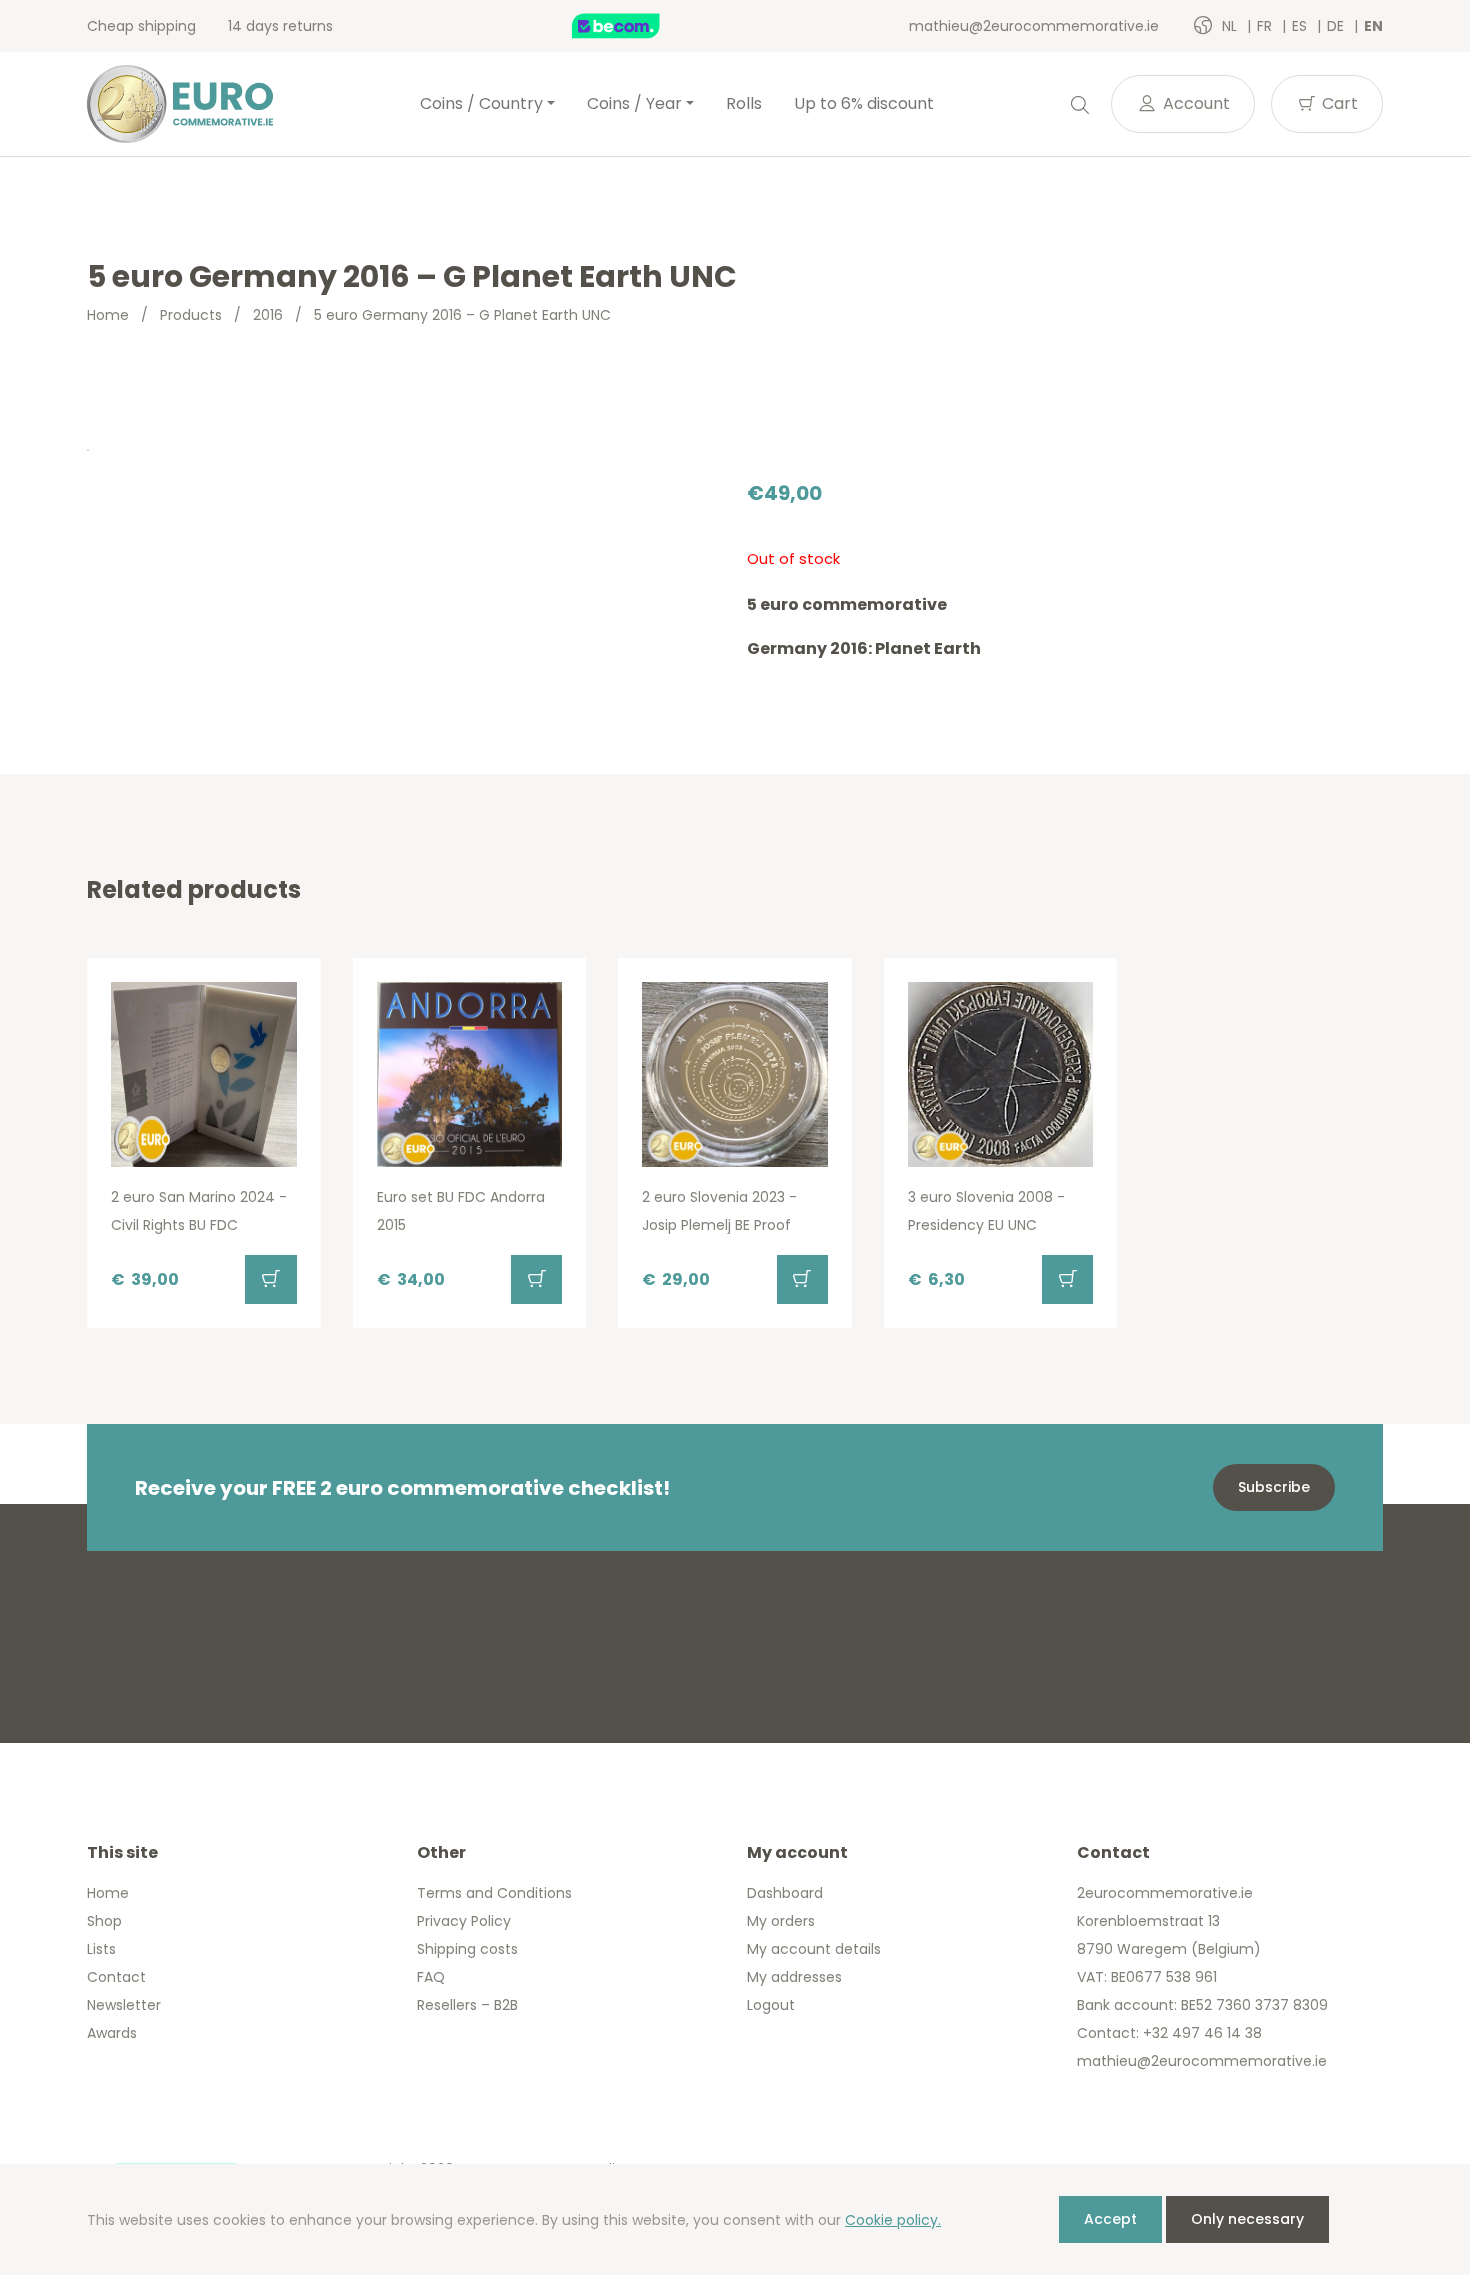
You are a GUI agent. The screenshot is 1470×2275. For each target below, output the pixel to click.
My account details (814, 1949)
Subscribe (1274, 1487)
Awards (112, 2033)
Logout (771, 2005)
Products (191, 315)
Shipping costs (467, 1949)
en (1373, 26)
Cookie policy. (893, 2220)
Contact (116, 1977)
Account (1194, 103)
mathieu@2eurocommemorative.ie (1034, 26)
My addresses (794, 1977)
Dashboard (785, 1893)
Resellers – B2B (467, 2005)
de (1337, 26)
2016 (268, 315)
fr (1266, 26)
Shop (104, 1921)
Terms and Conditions (494, 1893)
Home (108, 315)
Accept (1110, 2219)
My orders (781, 1921)
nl (1231, 26)
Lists (101, 1949)
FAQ (431, 1977)
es (1301, 26)
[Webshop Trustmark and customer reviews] (637, 26)
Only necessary (1247, 2219)
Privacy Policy (464, 1921)
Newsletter (124, 2005)
